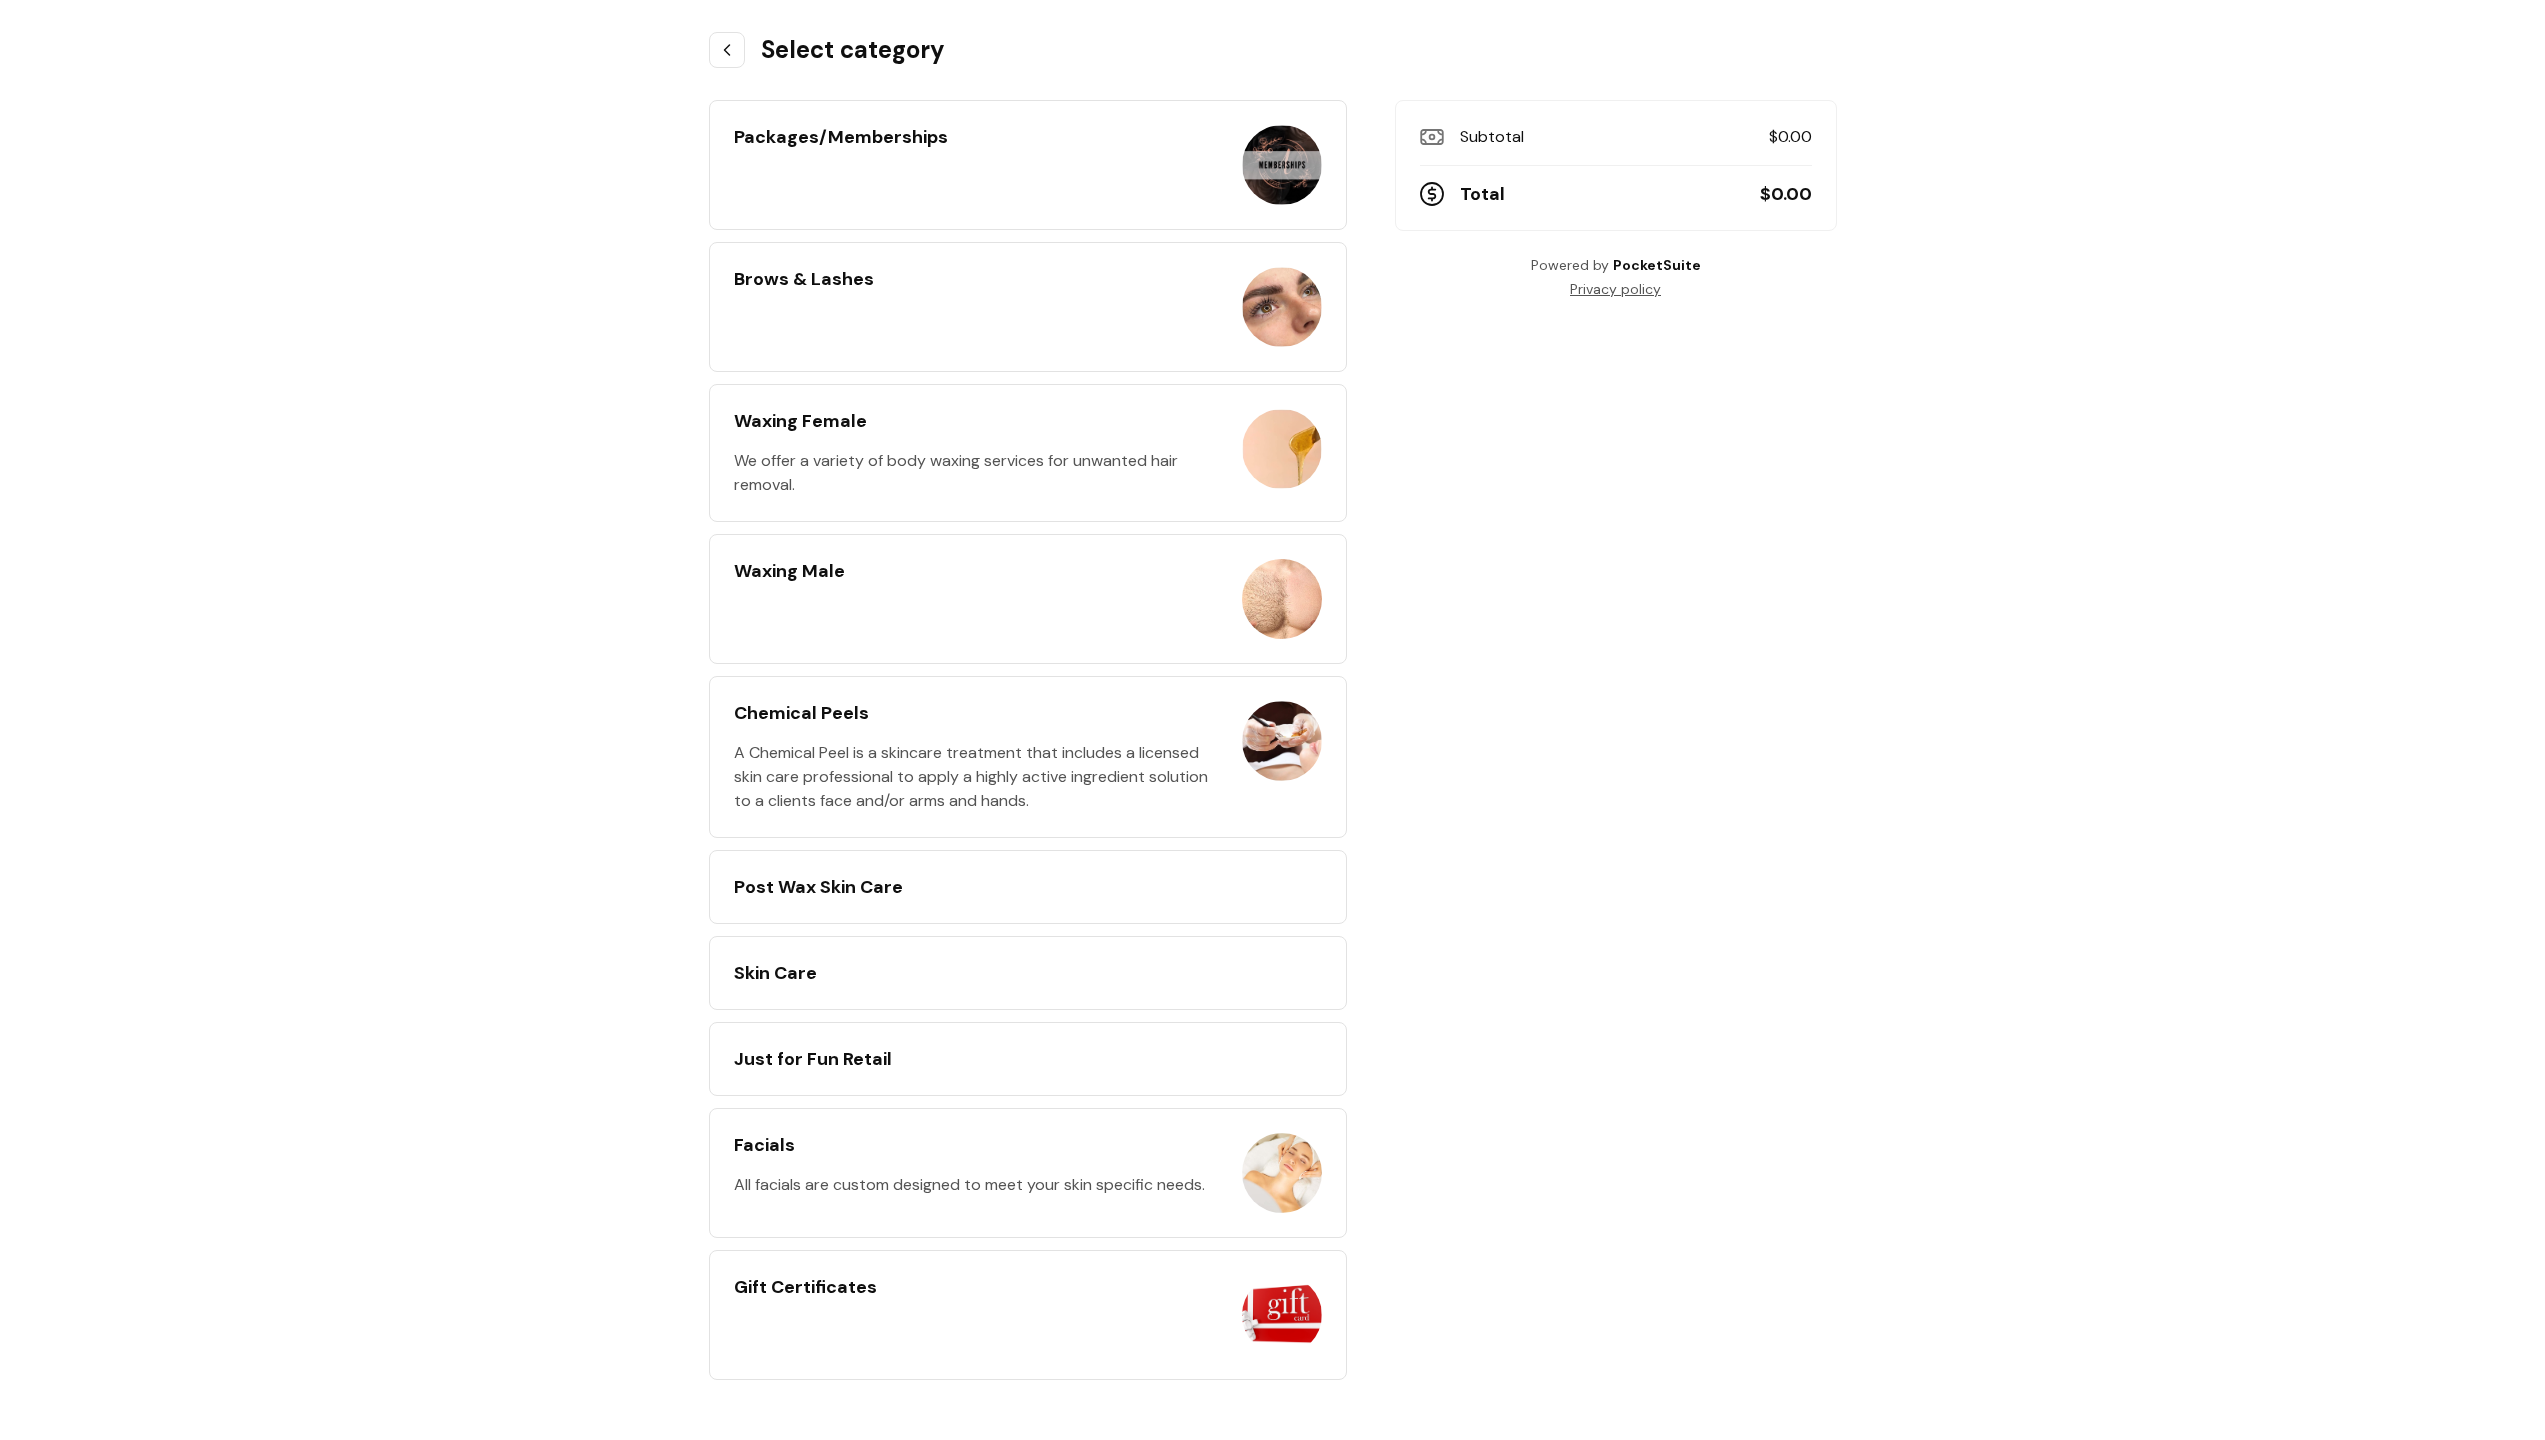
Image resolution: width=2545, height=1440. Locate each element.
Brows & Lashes (804, 279)
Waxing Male (789, 571)
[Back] (727, 50)
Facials (764, 1145)
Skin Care (775, 973)
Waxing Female (800, 421)
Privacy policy (1615, 289)
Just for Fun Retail (813, 1059)
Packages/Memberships (841, 137)
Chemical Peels (801, 713)
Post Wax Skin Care (818, 887)
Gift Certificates (805, 1287)
